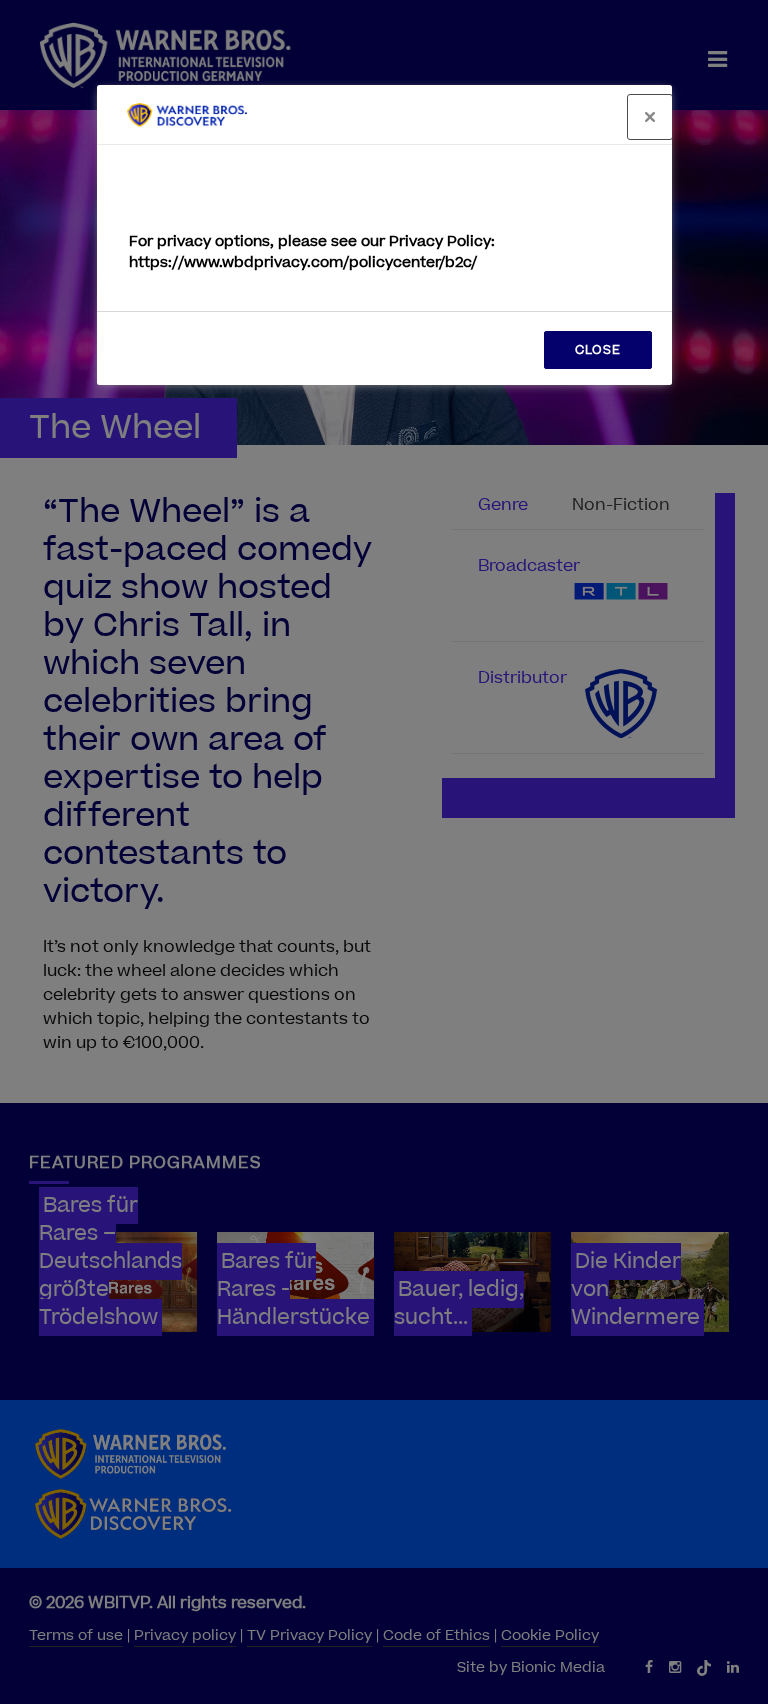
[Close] (650, 117)
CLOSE (598, 350)
